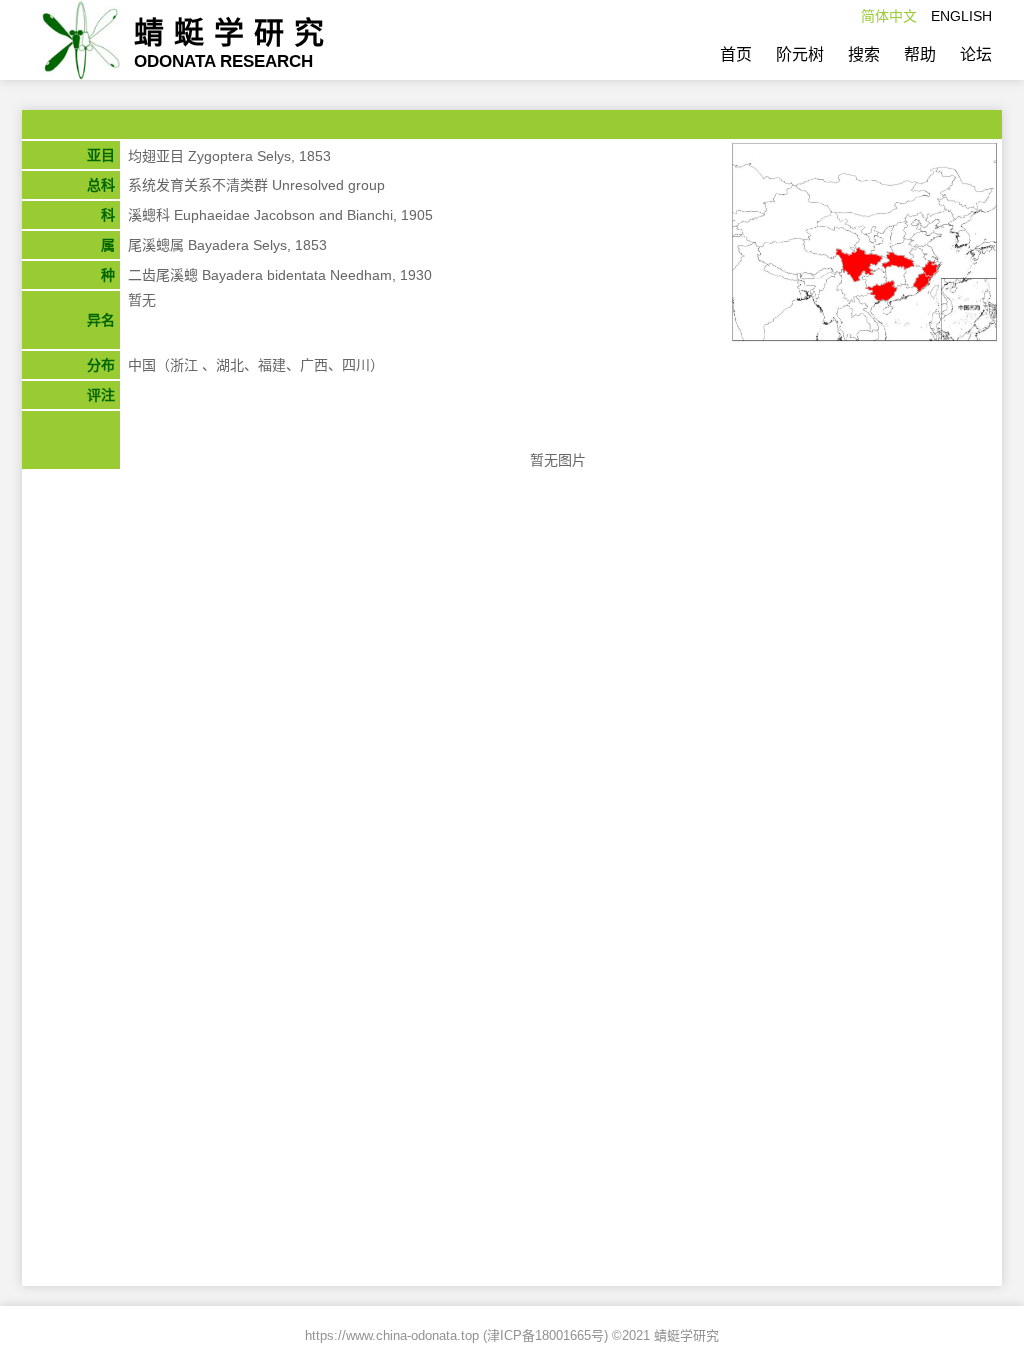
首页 (736, 54)
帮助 (920, 54)
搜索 (864, 54)
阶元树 (800, 54)
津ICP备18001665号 (545, 1335)
